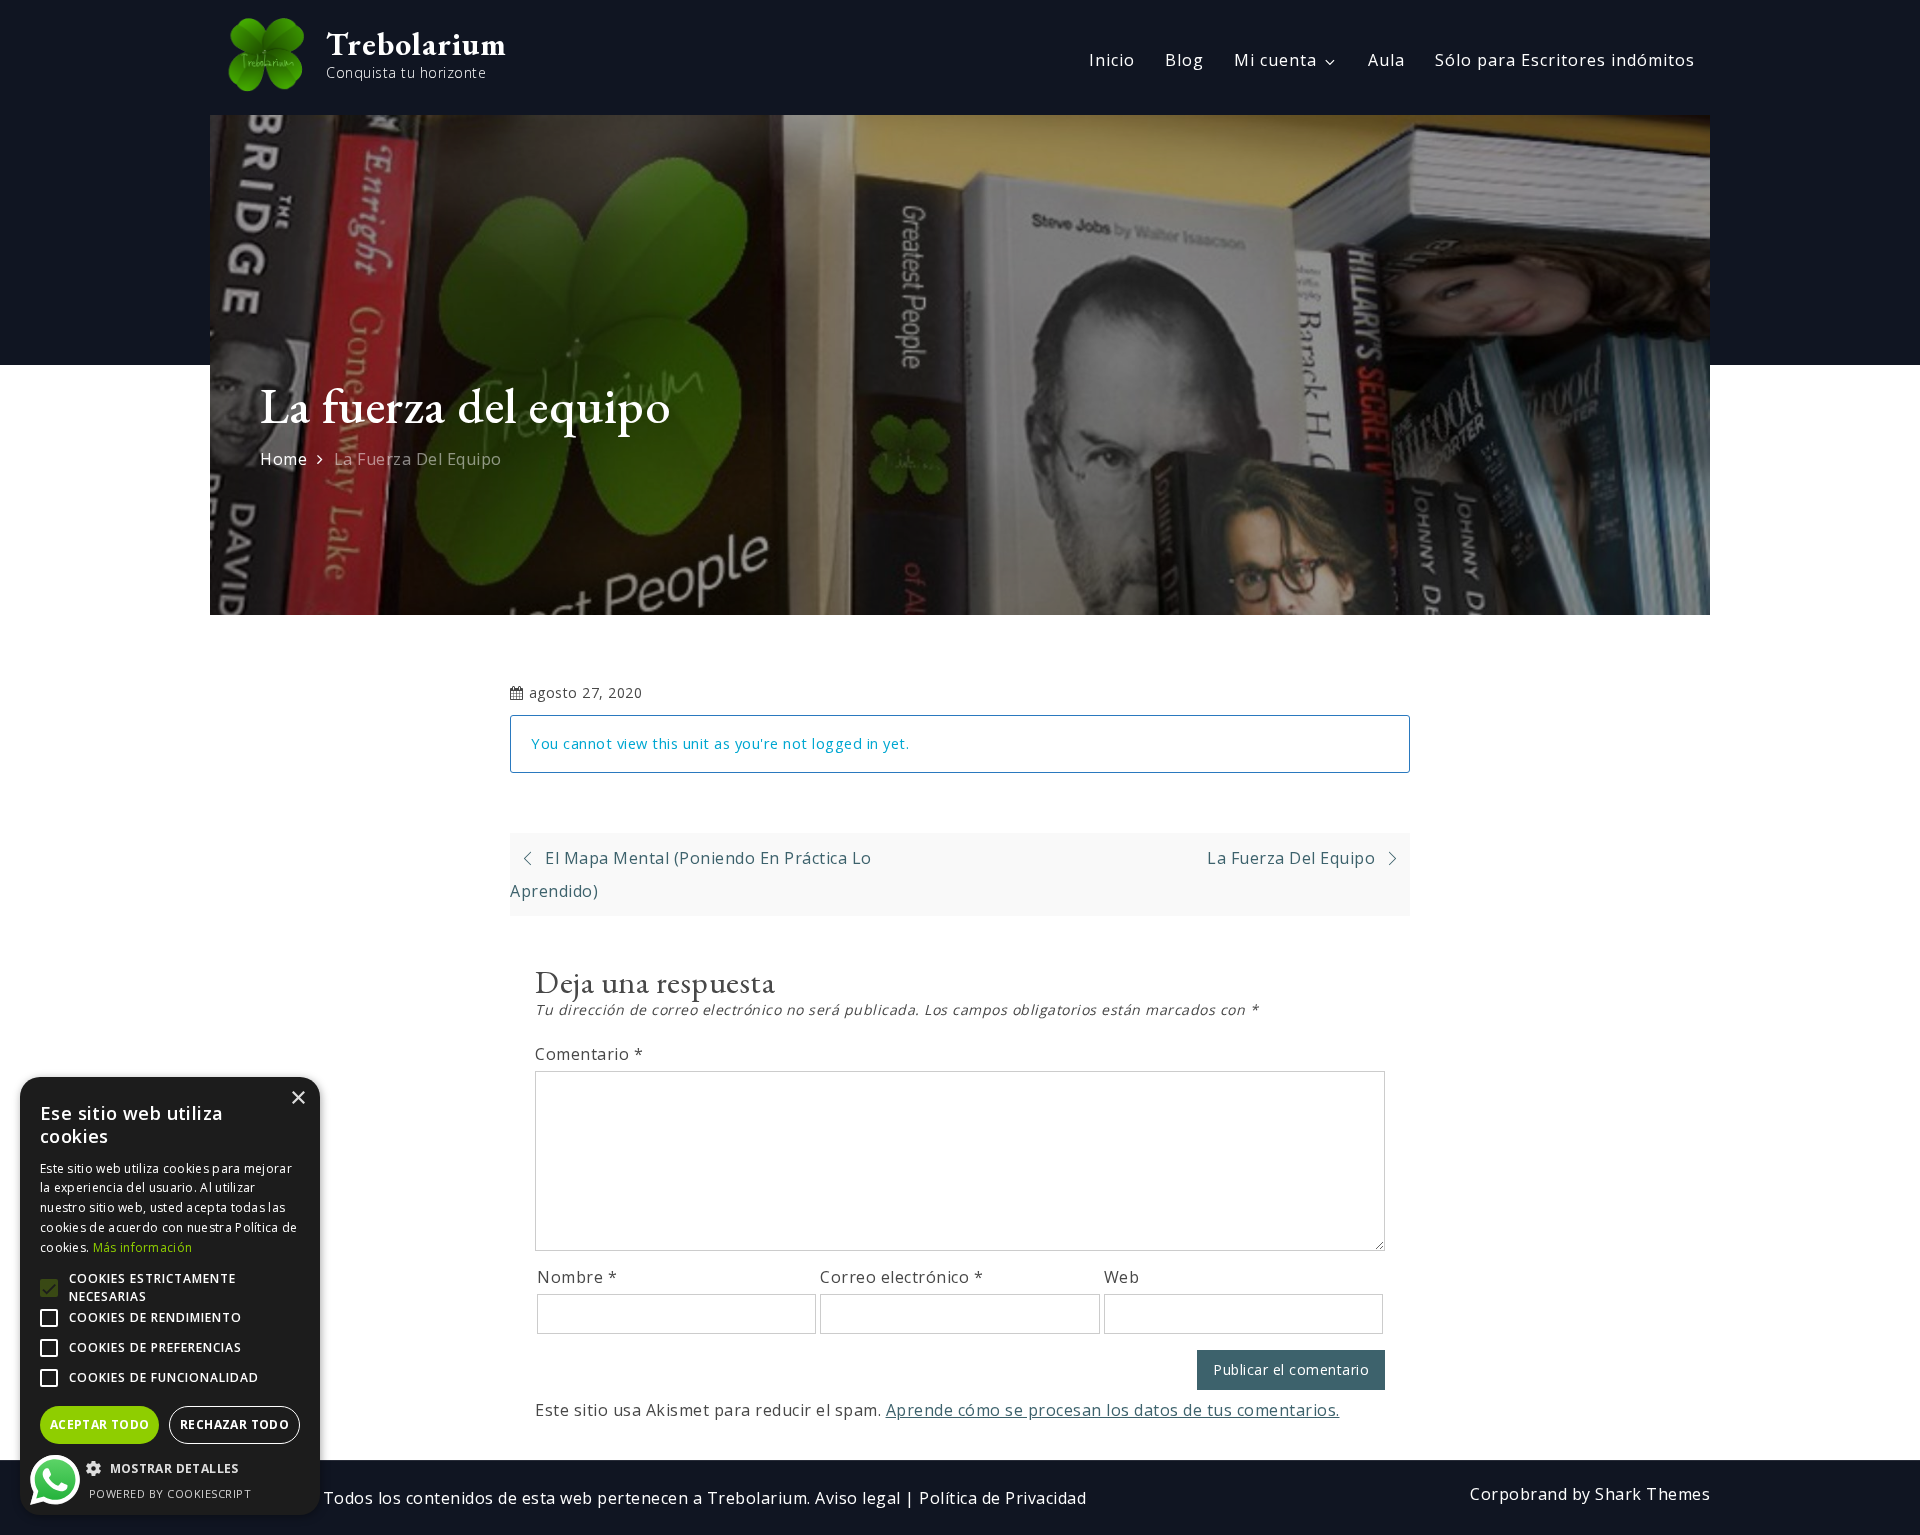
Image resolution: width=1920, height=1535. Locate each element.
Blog (1184, 60)
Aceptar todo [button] (100, 1424)
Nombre (577, 1277)
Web (1122, 1277)
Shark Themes (1652, 1494)
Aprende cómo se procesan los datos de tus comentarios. (1113, 1410)
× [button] (297, 1098)
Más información (143, 1247)
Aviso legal (860, 1498)
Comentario (589, 1054)
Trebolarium (416, 44)
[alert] (170, 1296)
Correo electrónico (901, 1277)
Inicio (1112, 60)
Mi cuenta (1275, 60)
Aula (1386, 60)
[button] (170, 1469)
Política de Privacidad (1002, 1498)
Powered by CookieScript (170, 1493)
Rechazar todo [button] (234, 1424)
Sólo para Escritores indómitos (1565, 60)
